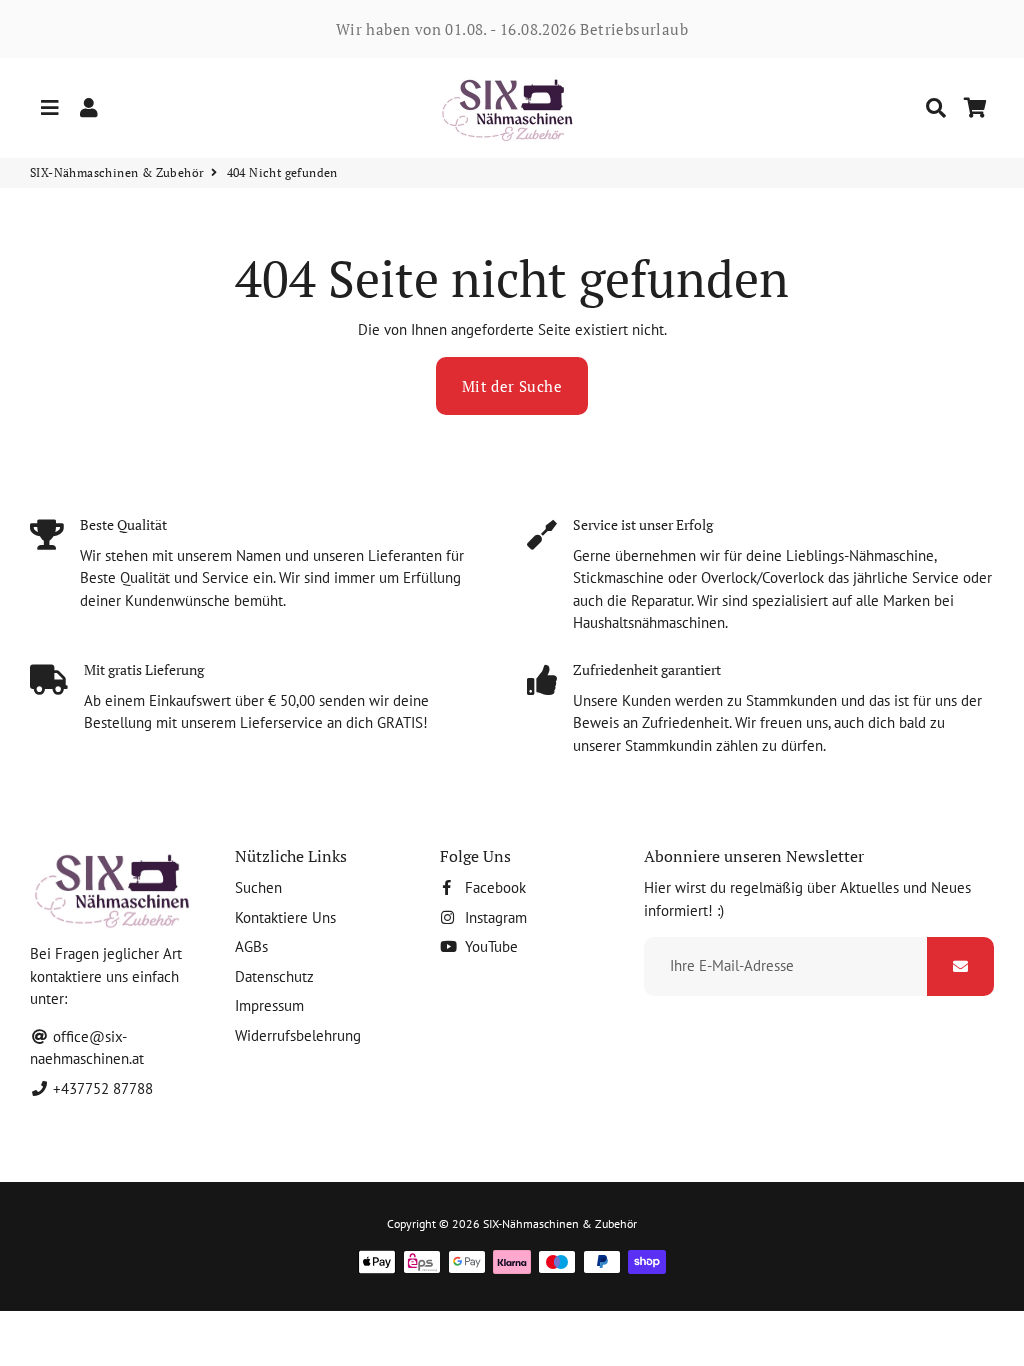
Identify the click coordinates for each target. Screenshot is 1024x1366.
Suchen (258, 887)
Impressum (269, 1005)
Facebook (493, 887)
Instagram (494, 917)
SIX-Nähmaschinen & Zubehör (117, 172)
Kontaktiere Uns (285, 917)
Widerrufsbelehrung (298, 1035)
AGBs (251, 946)
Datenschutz (274, 976)
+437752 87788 (101, 1088)
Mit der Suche (512, 386)
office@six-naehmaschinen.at (87, 1048)
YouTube (489, 946)
